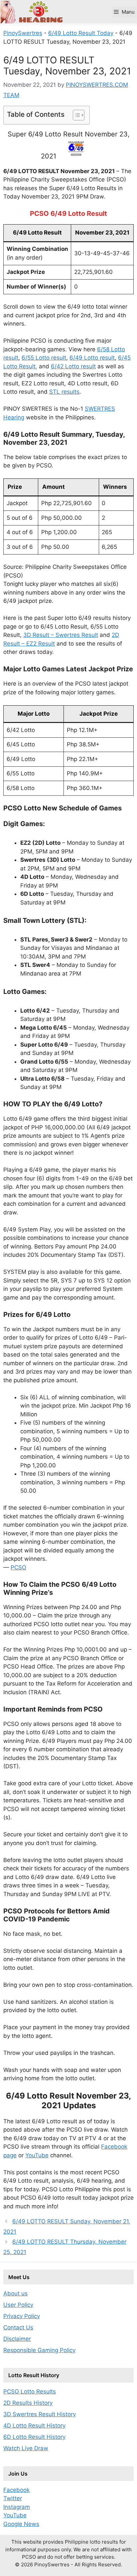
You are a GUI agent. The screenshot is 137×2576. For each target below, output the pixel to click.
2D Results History (28, 2403)
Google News (21, 2524)
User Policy (18, 2305)
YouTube (37, 2155)
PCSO (18, 1567)
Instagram (17, 2507)
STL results (64, 392)
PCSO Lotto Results (30, 2391)
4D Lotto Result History (34, 2426)
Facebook (16, 2490)
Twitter (13, 2498)
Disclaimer (17, 2339)
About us (15, 2293)
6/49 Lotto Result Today (81, 33)
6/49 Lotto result (92, 358)
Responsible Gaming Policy (39, 2350)
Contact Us (18, 2327)
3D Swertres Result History (40, 2414)
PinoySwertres (23, 33)
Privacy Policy (22, 2316)
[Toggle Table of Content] (75, 115)
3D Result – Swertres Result (61, 635)
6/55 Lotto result (44, 358)
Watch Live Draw (26, 2448)
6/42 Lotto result (73, 366)
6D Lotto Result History (34, 2437)
